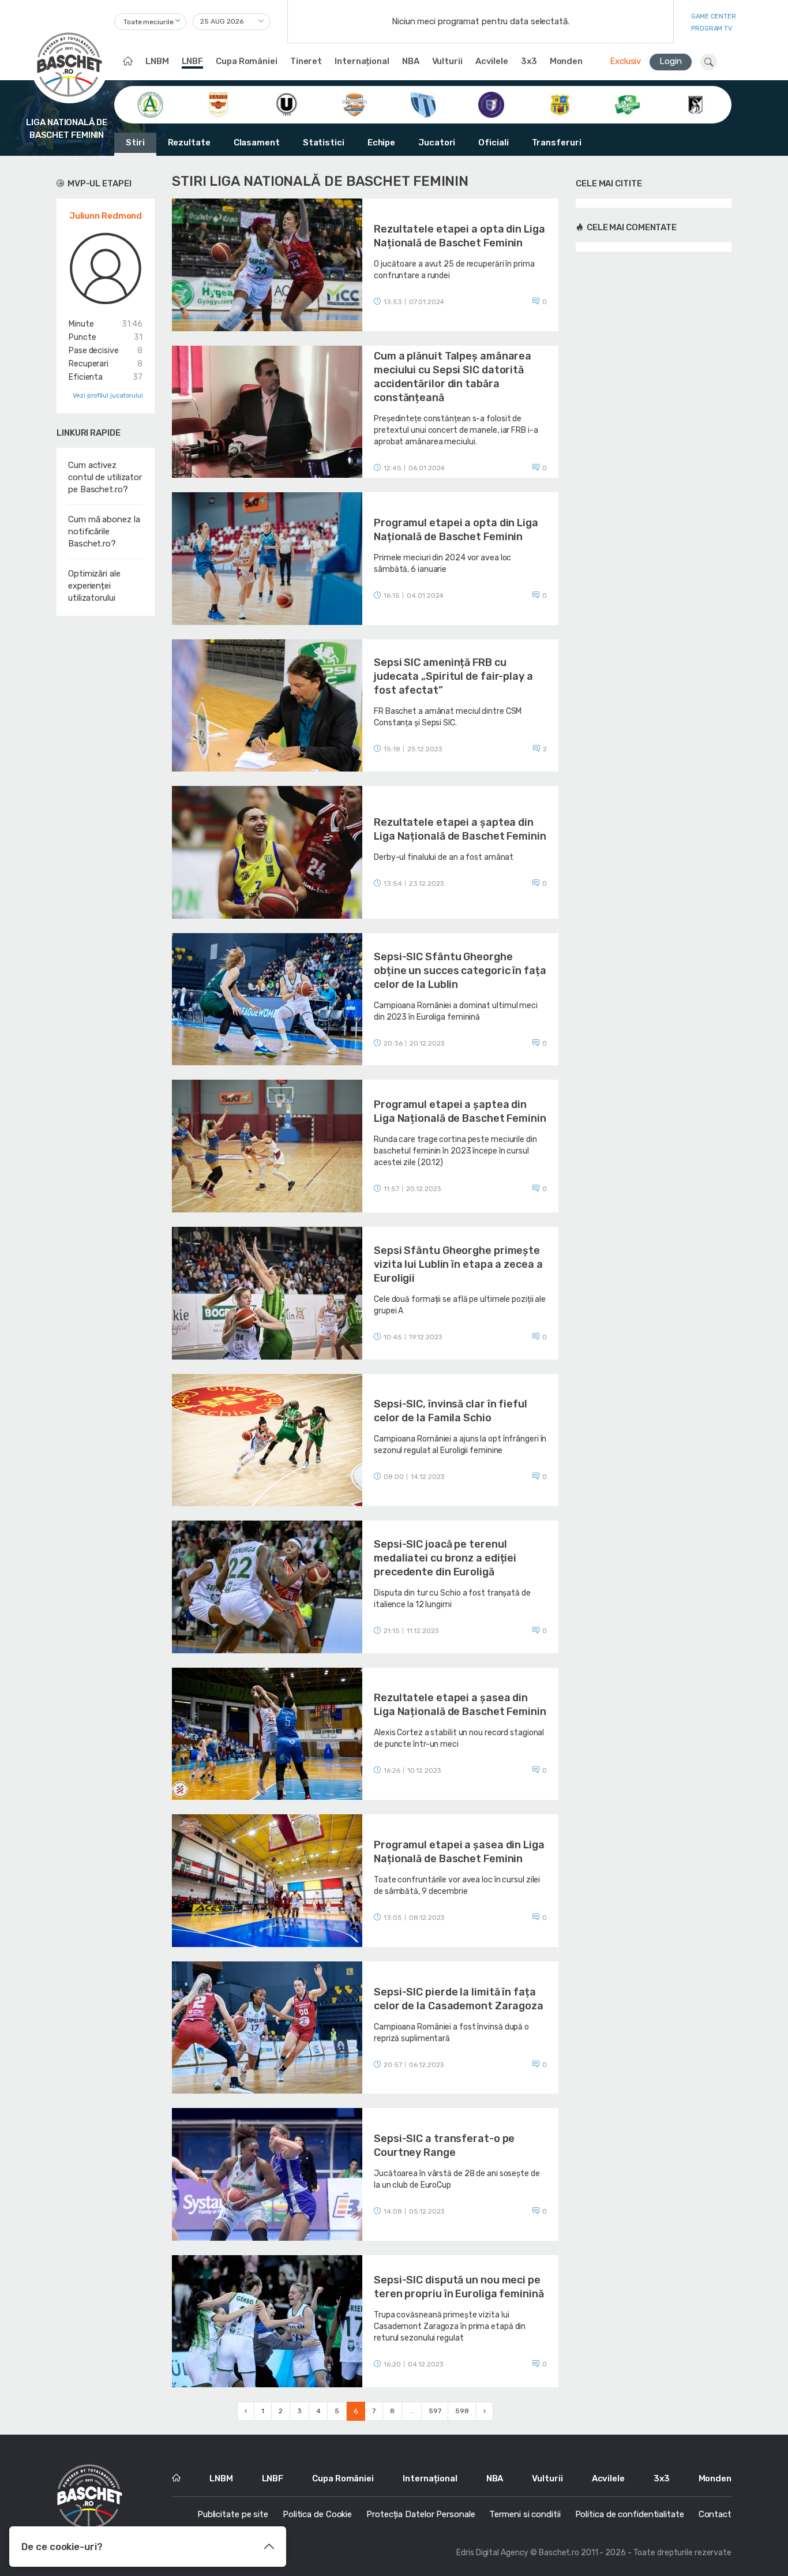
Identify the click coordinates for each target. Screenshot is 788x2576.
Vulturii (447, 61)
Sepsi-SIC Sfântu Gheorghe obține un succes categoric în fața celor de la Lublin (460, 971)
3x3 (529, 61)
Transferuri (557, 143)
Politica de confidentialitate (630, 2514)
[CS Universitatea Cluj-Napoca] (286, 104)
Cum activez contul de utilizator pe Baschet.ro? (105, 477)
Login (671, 61)
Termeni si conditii (525, 2514)
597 (435, 2411)
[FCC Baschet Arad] (559, 104)
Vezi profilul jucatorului (108, 396)
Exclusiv (625, 61)
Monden (566, 61)
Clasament (257, 143)
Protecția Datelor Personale (421, 2514)
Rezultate (189, 143)
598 (462, 2411)
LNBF (193, 61)
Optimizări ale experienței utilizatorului (94, 586)
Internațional (362, 61)
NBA (411, 61)
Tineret (306, 61)
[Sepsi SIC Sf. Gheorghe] (627, 104)
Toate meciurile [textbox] (149, 22)
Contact (715, 2514)
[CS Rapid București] (218, 104)
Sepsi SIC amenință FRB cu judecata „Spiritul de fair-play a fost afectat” (453, 676)
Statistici (324, 143)
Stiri (135, 143)
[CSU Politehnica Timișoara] (491, 104)
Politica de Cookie (317, 2514)
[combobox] (150, 22)
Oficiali (493, 143)
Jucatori (437, 143)
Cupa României (247, 61)
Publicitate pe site (233, 2514)
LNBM (157, 61)
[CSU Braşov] (423, 104)
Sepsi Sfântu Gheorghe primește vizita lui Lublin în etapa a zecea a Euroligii (458, 1264)
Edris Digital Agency (492, 2553)
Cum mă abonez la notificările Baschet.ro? (104, 531)
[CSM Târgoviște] (354, 104)
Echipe (381, 143)
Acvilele (492, 61)
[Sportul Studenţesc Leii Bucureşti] (695, 104)
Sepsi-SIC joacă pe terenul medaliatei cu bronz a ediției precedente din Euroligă (445, 1558)
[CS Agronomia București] (150, 104)
